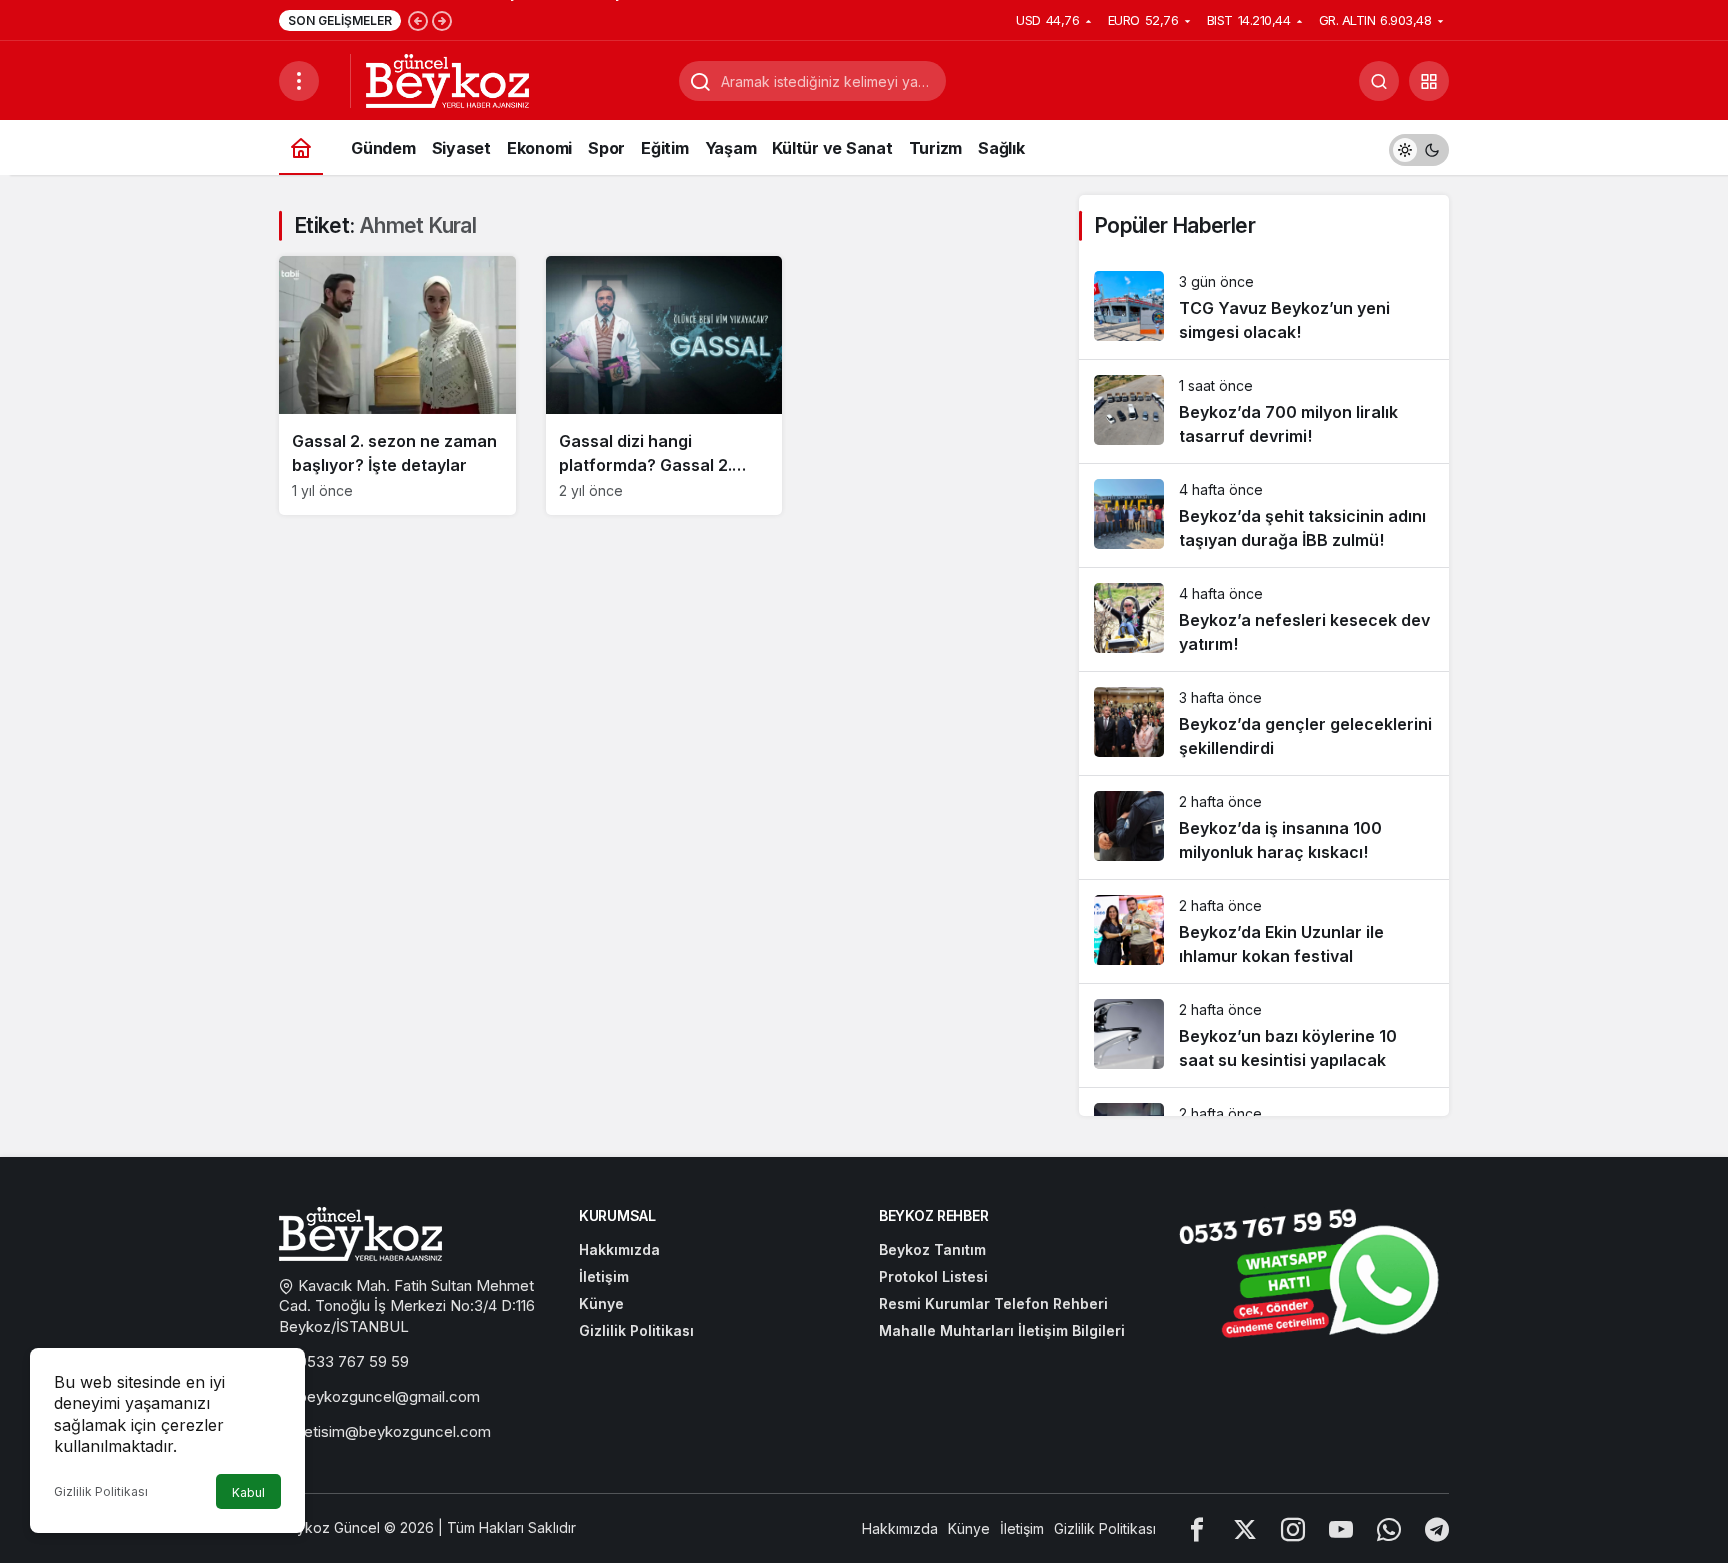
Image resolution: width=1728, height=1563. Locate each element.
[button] (1429, 81)
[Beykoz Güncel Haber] (447, 79)
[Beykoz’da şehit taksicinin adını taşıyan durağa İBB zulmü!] (1264, 515)
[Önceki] (418, 20)
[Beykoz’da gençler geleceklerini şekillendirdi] (1264, 723)
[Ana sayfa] (301, 147)
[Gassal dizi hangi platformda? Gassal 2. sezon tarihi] (664, 385)
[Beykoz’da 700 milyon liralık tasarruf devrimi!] (1264, 411)
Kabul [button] (248, 1492)
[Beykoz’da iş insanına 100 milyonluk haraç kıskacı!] (1264, 827)
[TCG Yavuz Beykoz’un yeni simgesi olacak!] (1264, 307)
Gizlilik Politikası (101, 1491)
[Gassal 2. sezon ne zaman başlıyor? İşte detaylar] (397, 385)
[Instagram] (1293, 1528)
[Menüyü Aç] (299, 81)
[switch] (1419, 147)
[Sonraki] (442, 20)
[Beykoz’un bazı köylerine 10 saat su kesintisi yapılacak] (1264, 1035)
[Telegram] (1437, 1528)
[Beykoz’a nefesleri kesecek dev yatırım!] (1264, 619)
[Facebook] (1197, 1528)
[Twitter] (1245, 1528)
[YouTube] (1341, 1528)
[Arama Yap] (1379, 81)
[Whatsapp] (1389, 1528)
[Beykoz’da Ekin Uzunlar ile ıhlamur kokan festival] (1264, 931)
